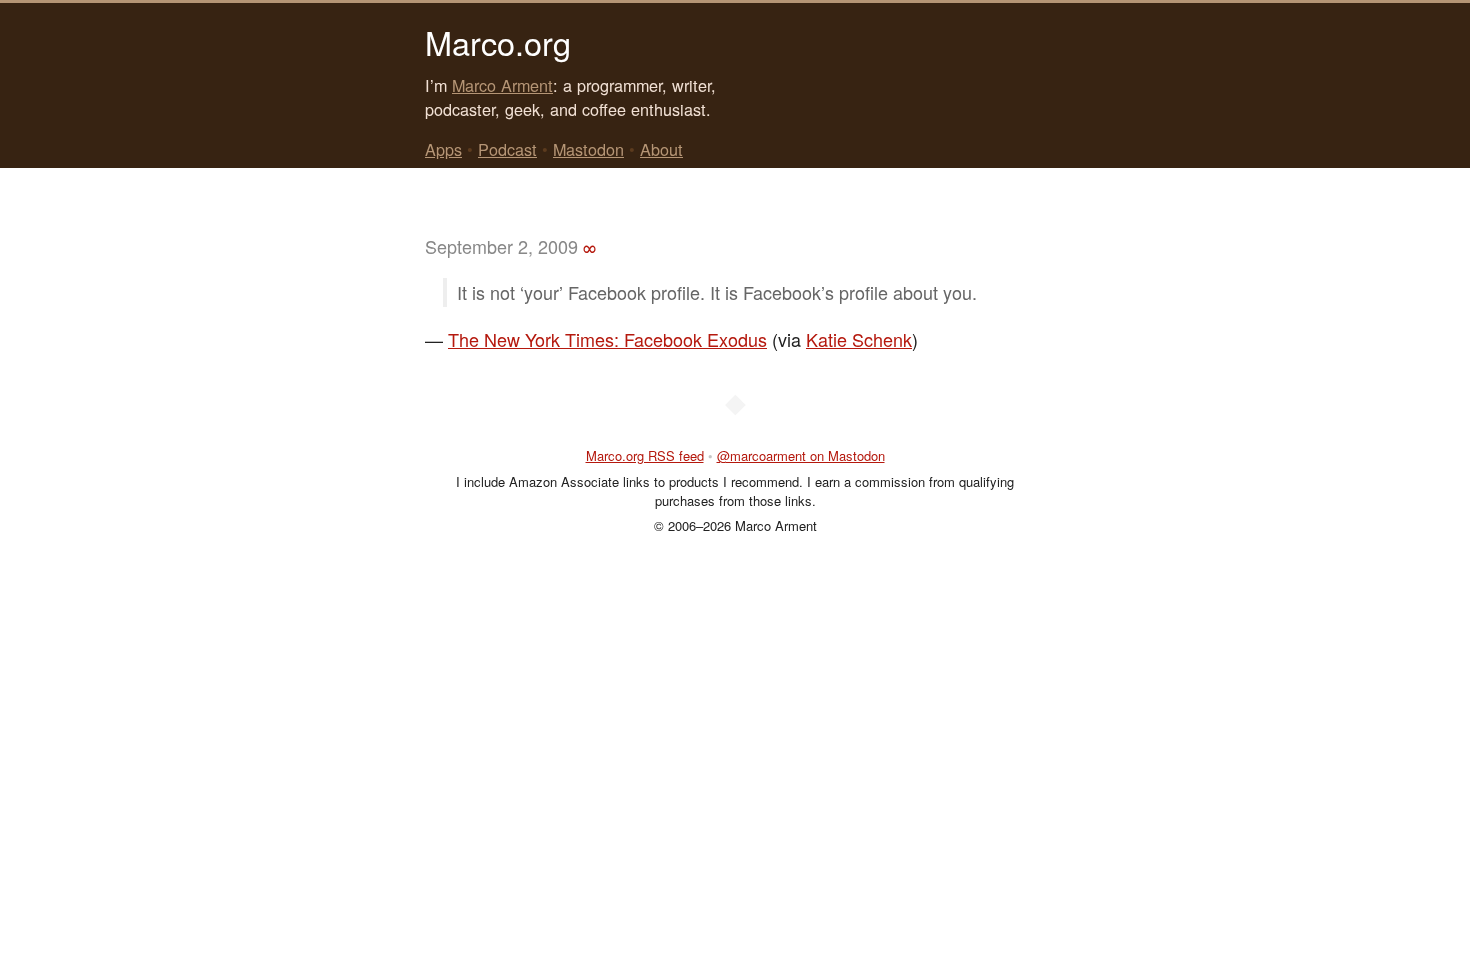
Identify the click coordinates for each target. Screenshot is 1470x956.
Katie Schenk (859, 339)
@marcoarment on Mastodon (801, 455)
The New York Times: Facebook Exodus (607, 339)
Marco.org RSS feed (645, 455)
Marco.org (498, 42)
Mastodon (588, 149)
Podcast (507, 149)
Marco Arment (502, 85)
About (661, 149)
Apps (443, 149)
